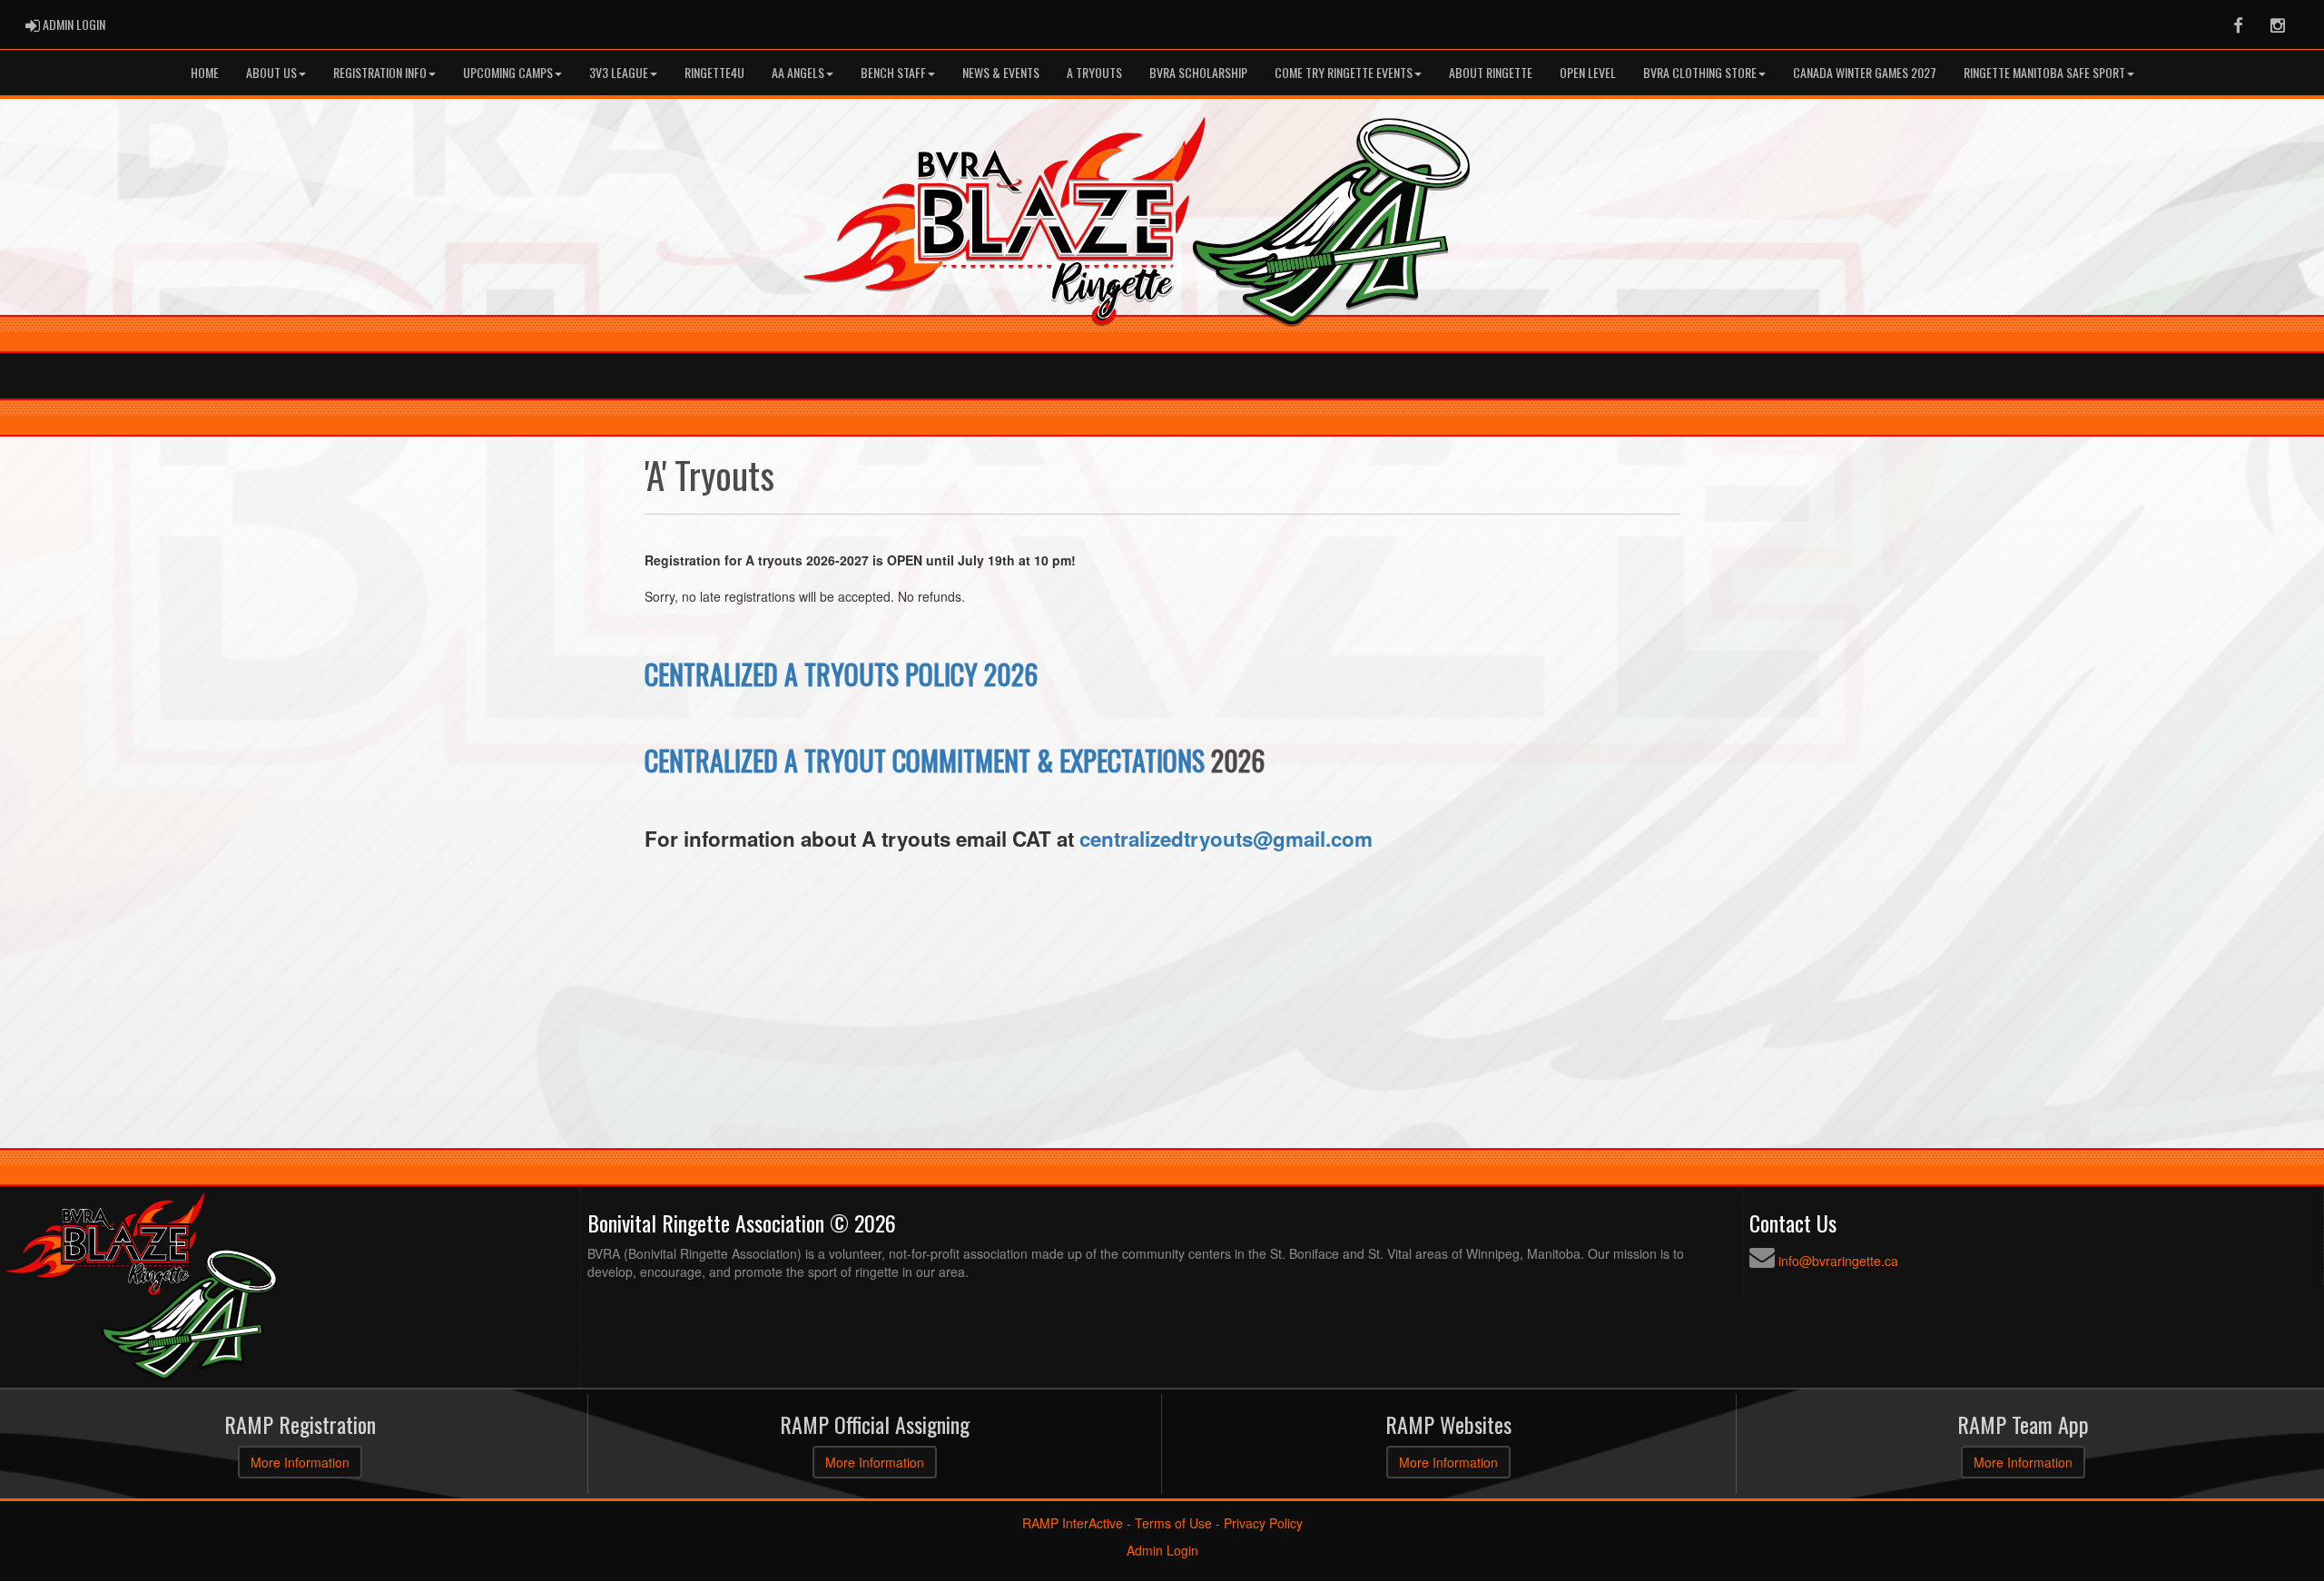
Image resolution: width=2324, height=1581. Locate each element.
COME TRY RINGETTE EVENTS (1344, 72)
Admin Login (1162, 1550)
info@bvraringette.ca (1838, 1261)
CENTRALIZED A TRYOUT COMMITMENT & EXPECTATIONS (925, 760)
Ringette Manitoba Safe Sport (2044, 72)
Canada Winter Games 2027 (1865, 72)
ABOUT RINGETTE (1491, 72)
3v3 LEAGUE (619, 72)
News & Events (1001, 72)
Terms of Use (1173, 1523)
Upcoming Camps (508, 72)
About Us (271, 72)
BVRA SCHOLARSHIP (1198, 72)
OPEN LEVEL (1588, 72)
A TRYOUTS (1094, 72)
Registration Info (380, 72)
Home (205, 72)
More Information (300, 1462)
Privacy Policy (1263, 1523)
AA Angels (798, 72)
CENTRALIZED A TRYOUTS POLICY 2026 (841, 674)
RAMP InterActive (1073, 1523)
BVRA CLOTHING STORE (1700, 72)
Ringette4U (714, 72)
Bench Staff (893, 72)
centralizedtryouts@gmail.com (1226, 839)
